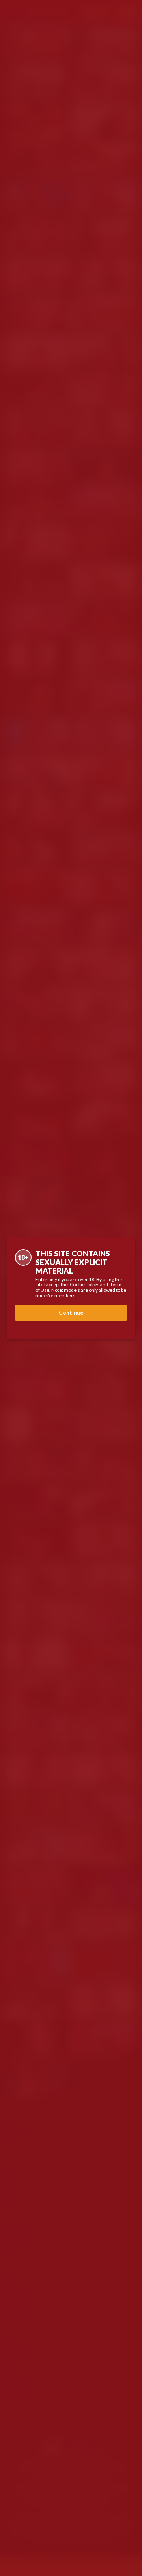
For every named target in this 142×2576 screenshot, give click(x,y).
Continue (71, 1312)
